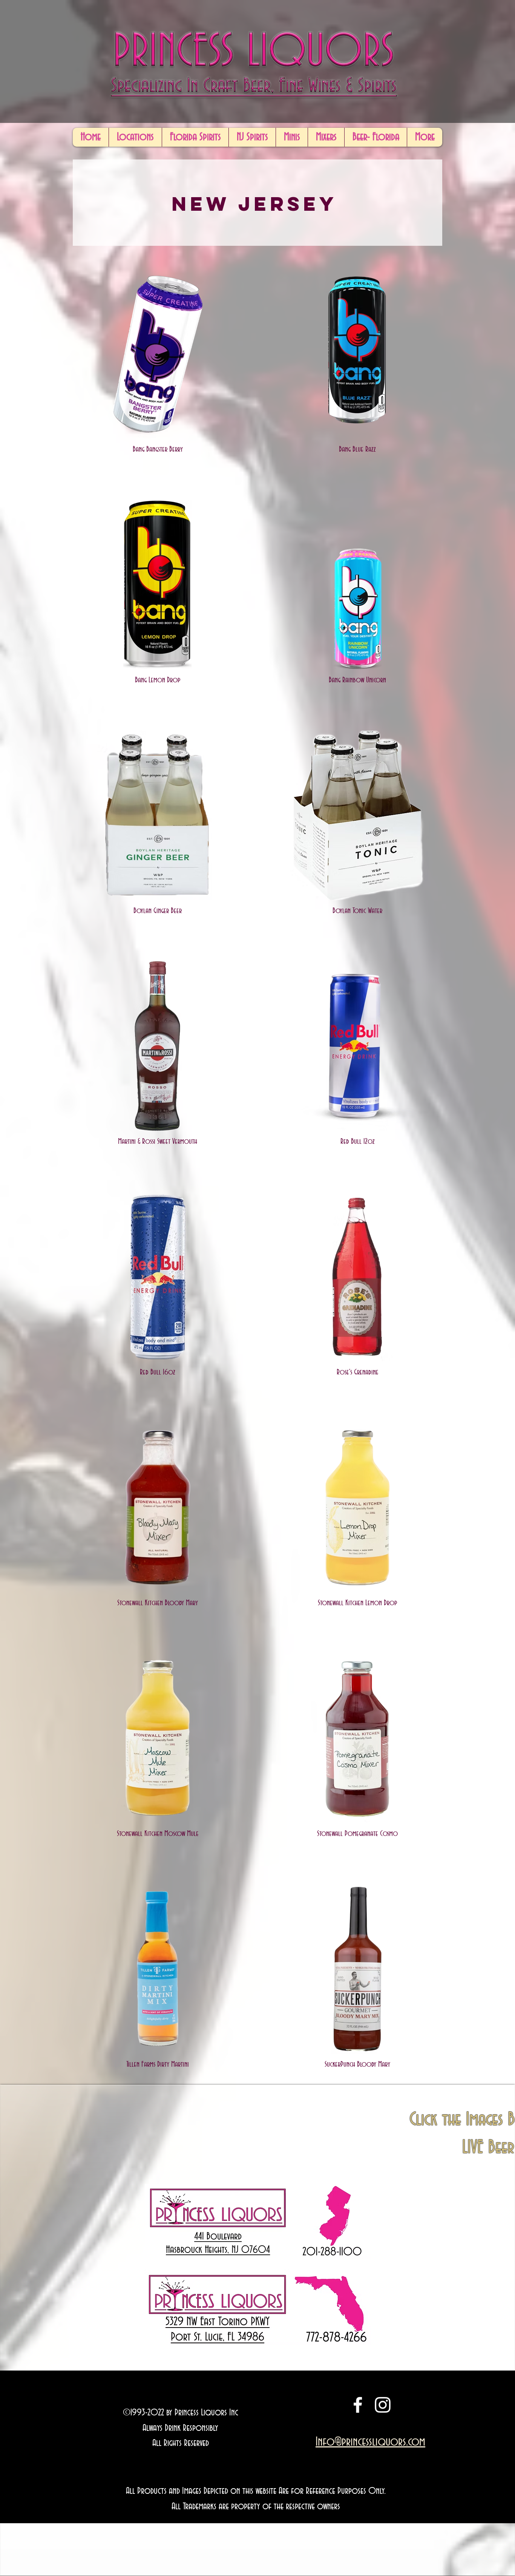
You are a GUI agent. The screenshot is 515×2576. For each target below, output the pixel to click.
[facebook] (358, 2405)
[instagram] (383, 2405)
